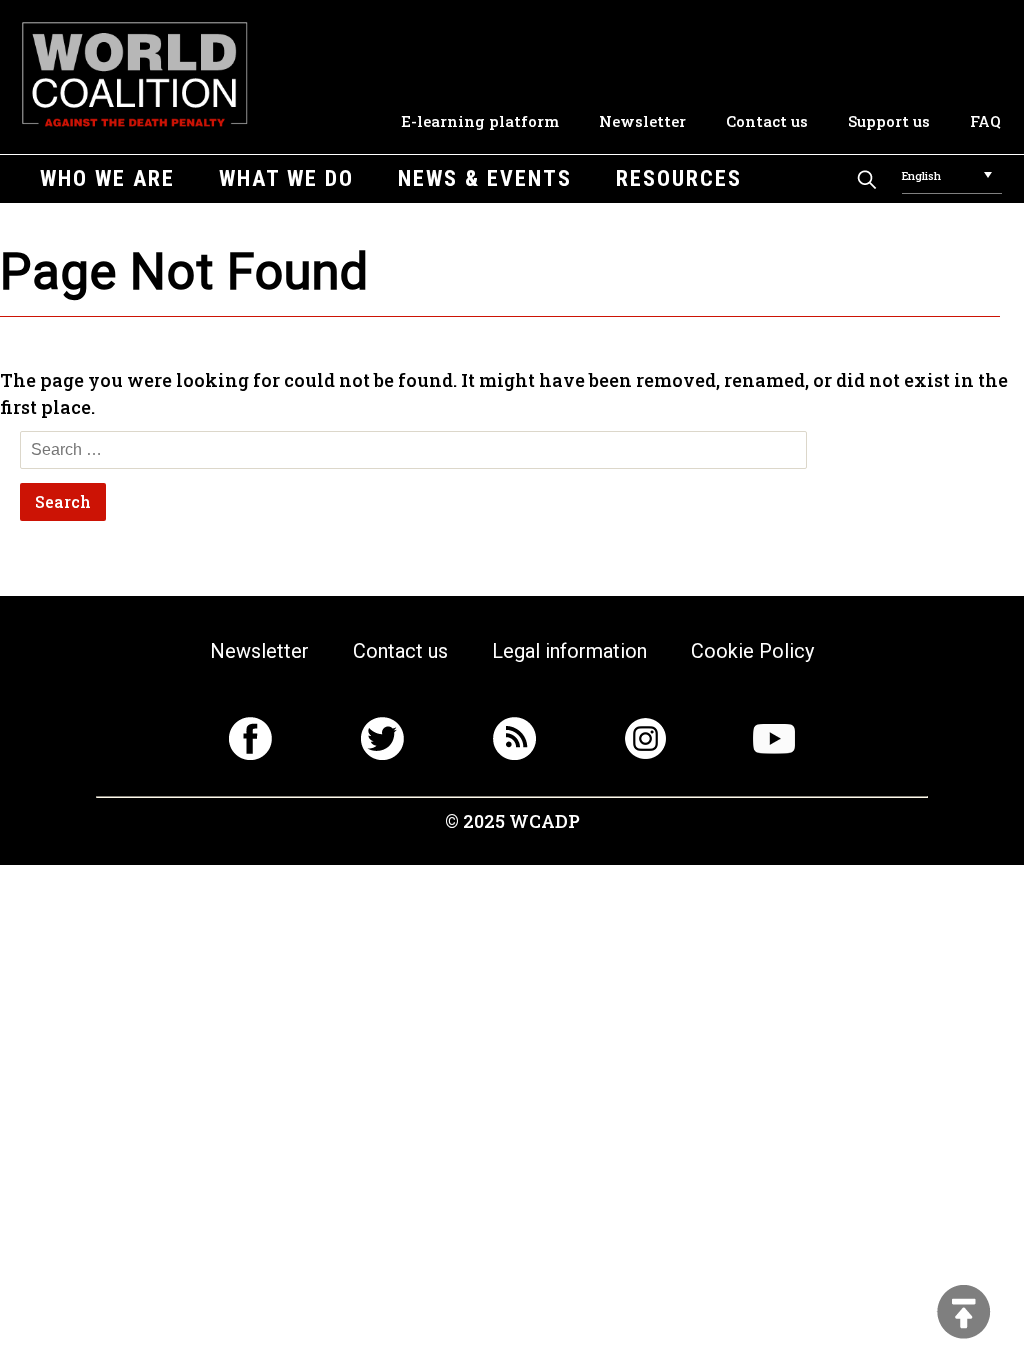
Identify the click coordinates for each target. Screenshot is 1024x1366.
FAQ (985, 121)
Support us (889, 121)
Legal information (569, 651)
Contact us (767, 121)
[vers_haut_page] (964, 1313)
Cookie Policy (752, 651)
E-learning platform (480, 121)
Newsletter (642, 121)
